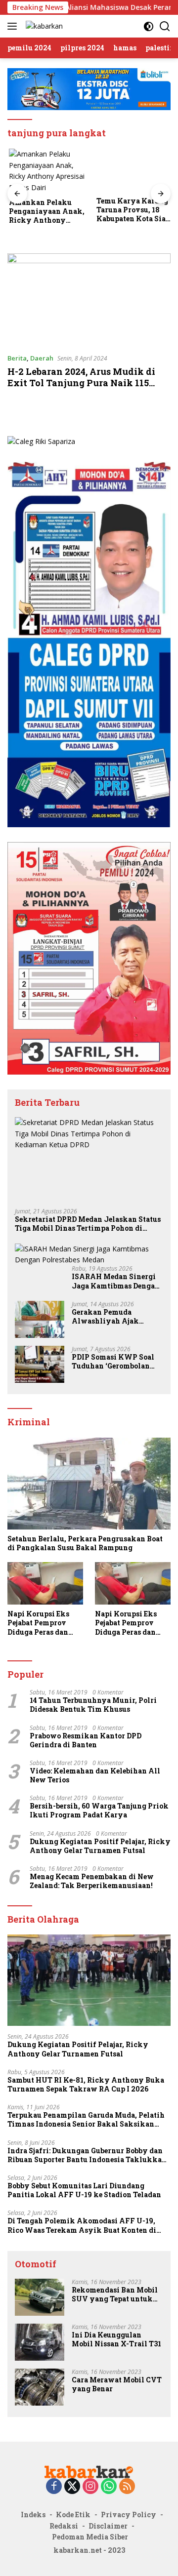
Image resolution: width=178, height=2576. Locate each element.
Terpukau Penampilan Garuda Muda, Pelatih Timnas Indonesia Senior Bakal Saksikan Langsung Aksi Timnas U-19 (86, 2120)
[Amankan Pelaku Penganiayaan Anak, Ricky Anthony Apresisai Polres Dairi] (45, 171)
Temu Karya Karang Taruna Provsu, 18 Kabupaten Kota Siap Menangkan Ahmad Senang (132, 210)
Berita (17, 358)
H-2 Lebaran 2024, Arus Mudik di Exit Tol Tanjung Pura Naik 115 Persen (81, 383)
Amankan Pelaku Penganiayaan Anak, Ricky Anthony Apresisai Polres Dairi (45, 212)
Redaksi (64, 2526)
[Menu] (14, 26)
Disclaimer (108, 2526)
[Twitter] (72, 2487)
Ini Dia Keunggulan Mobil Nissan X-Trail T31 (116, 2339)
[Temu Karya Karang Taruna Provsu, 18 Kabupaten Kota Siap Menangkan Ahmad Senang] (133, 170)
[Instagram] (90, 2487)
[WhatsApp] (109, 2487)
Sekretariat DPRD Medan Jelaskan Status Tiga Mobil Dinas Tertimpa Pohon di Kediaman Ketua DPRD (88, 1224)
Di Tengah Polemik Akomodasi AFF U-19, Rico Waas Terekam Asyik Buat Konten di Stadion (82, 2225)
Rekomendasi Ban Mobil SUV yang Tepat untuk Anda (115, 2294)
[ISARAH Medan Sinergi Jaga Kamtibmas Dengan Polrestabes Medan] (89, 1255)
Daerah (42, 358)
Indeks (33, 2515)
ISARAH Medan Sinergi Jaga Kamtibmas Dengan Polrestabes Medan (116, 1281)
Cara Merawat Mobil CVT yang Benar (117, 2384)
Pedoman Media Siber (90, 2537)
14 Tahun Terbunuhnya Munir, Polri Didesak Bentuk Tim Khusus (93, 1705)
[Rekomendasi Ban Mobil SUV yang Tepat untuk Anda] (40, 2297)
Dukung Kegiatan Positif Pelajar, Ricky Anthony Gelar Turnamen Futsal (100, 1846)
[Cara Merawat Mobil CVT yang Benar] (40, 2387)
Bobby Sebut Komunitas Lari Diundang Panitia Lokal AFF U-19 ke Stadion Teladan (84, 2190)
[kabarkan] (43, 26)
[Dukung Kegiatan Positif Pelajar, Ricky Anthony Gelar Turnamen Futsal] (89, 1980)
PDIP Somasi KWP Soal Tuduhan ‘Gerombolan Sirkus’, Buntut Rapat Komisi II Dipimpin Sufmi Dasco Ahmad (113, 1362)
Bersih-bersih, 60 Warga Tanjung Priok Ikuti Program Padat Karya (99, 1811)
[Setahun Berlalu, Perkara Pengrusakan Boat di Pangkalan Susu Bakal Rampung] (89, 1484)
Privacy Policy (129, 2515)
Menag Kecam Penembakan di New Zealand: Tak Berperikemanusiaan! (92, 1881)
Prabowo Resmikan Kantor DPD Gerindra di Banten (86, 1740)
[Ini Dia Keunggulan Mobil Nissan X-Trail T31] (40, 2342)
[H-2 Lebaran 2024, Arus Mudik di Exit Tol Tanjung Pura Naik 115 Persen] (89, 299)
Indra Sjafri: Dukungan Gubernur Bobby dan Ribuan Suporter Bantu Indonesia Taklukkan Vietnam (87, 2155)
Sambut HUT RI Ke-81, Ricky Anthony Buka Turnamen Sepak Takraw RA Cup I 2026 (86, 2085)
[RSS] (127, 2487)
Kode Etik (73, 2515)
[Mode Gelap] (149, 26)
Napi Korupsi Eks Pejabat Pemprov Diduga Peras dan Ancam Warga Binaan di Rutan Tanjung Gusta (38, 1623)
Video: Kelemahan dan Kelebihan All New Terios (95, 1775)
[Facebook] (54, 2487)
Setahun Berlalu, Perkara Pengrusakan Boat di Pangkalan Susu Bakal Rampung (85, 1543)
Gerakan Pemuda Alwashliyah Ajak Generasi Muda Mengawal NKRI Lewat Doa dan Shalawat (113, 1317)
